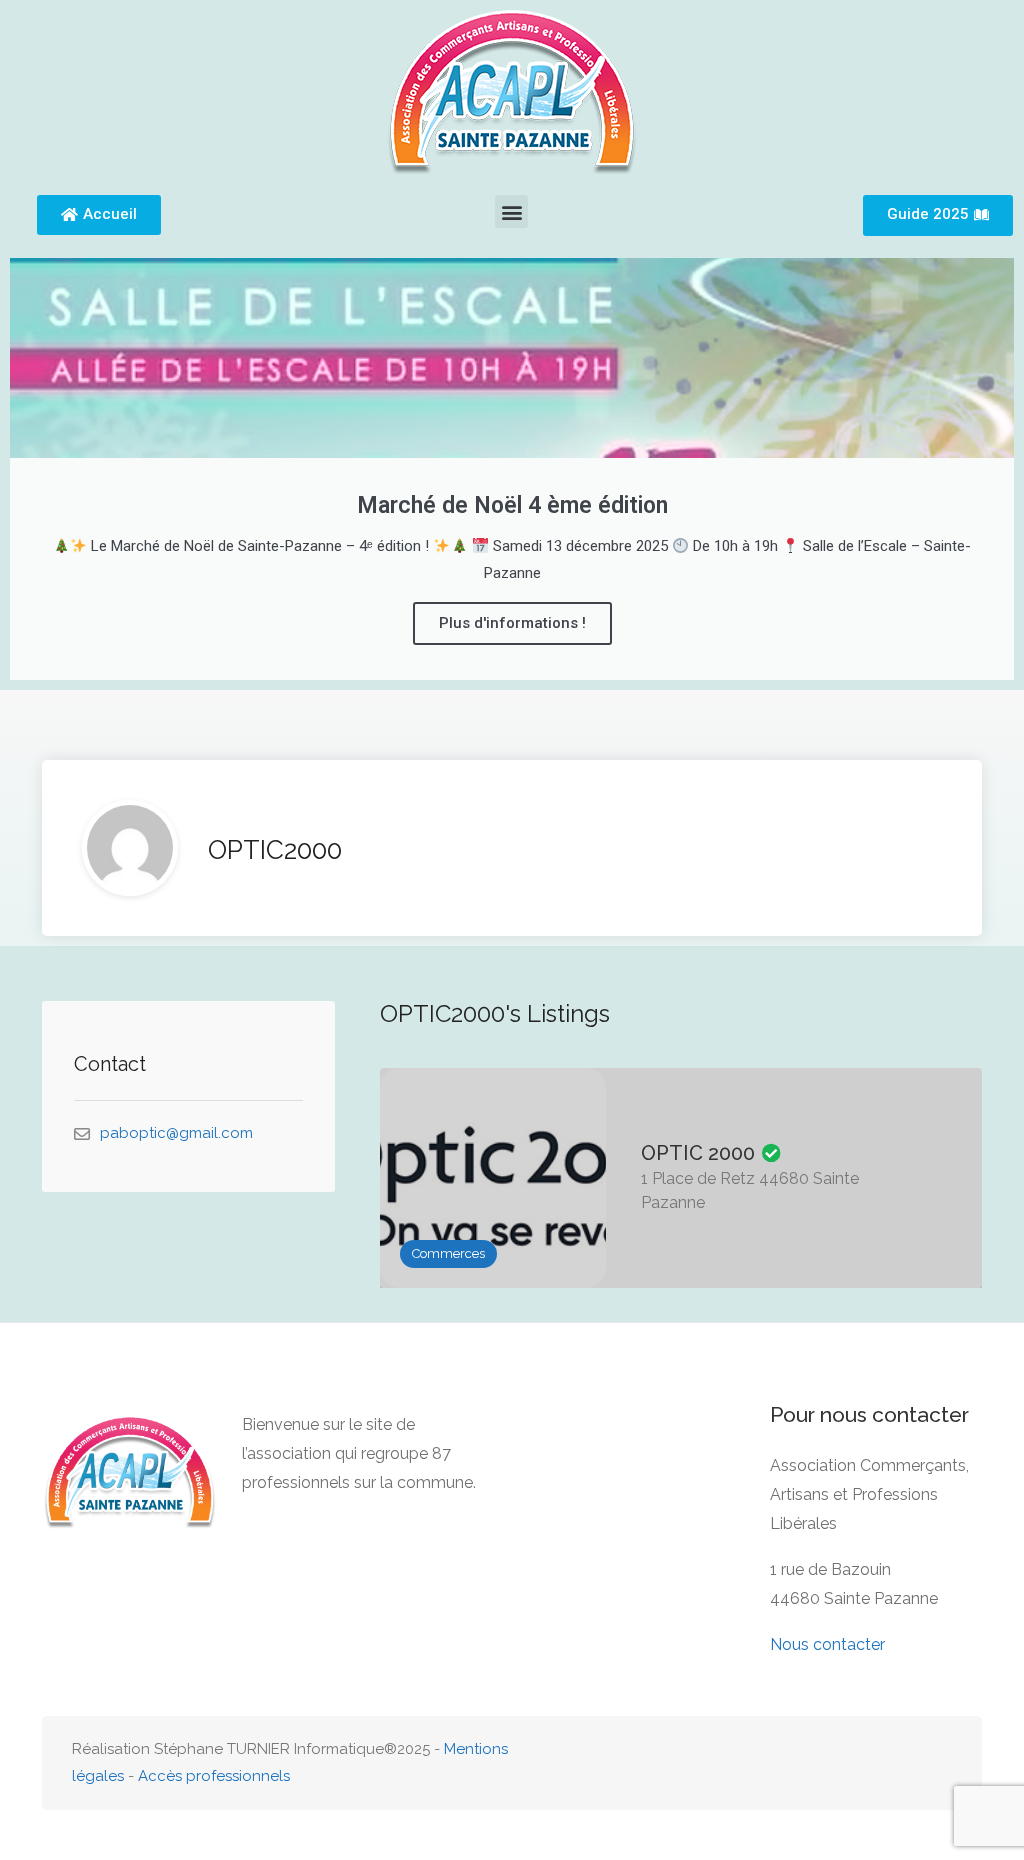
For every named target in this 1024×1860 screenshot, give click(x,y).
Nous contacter (827, 1644)
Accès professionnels (214, 1776)
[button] (511, 211)
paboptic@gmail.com (176, 1133)
